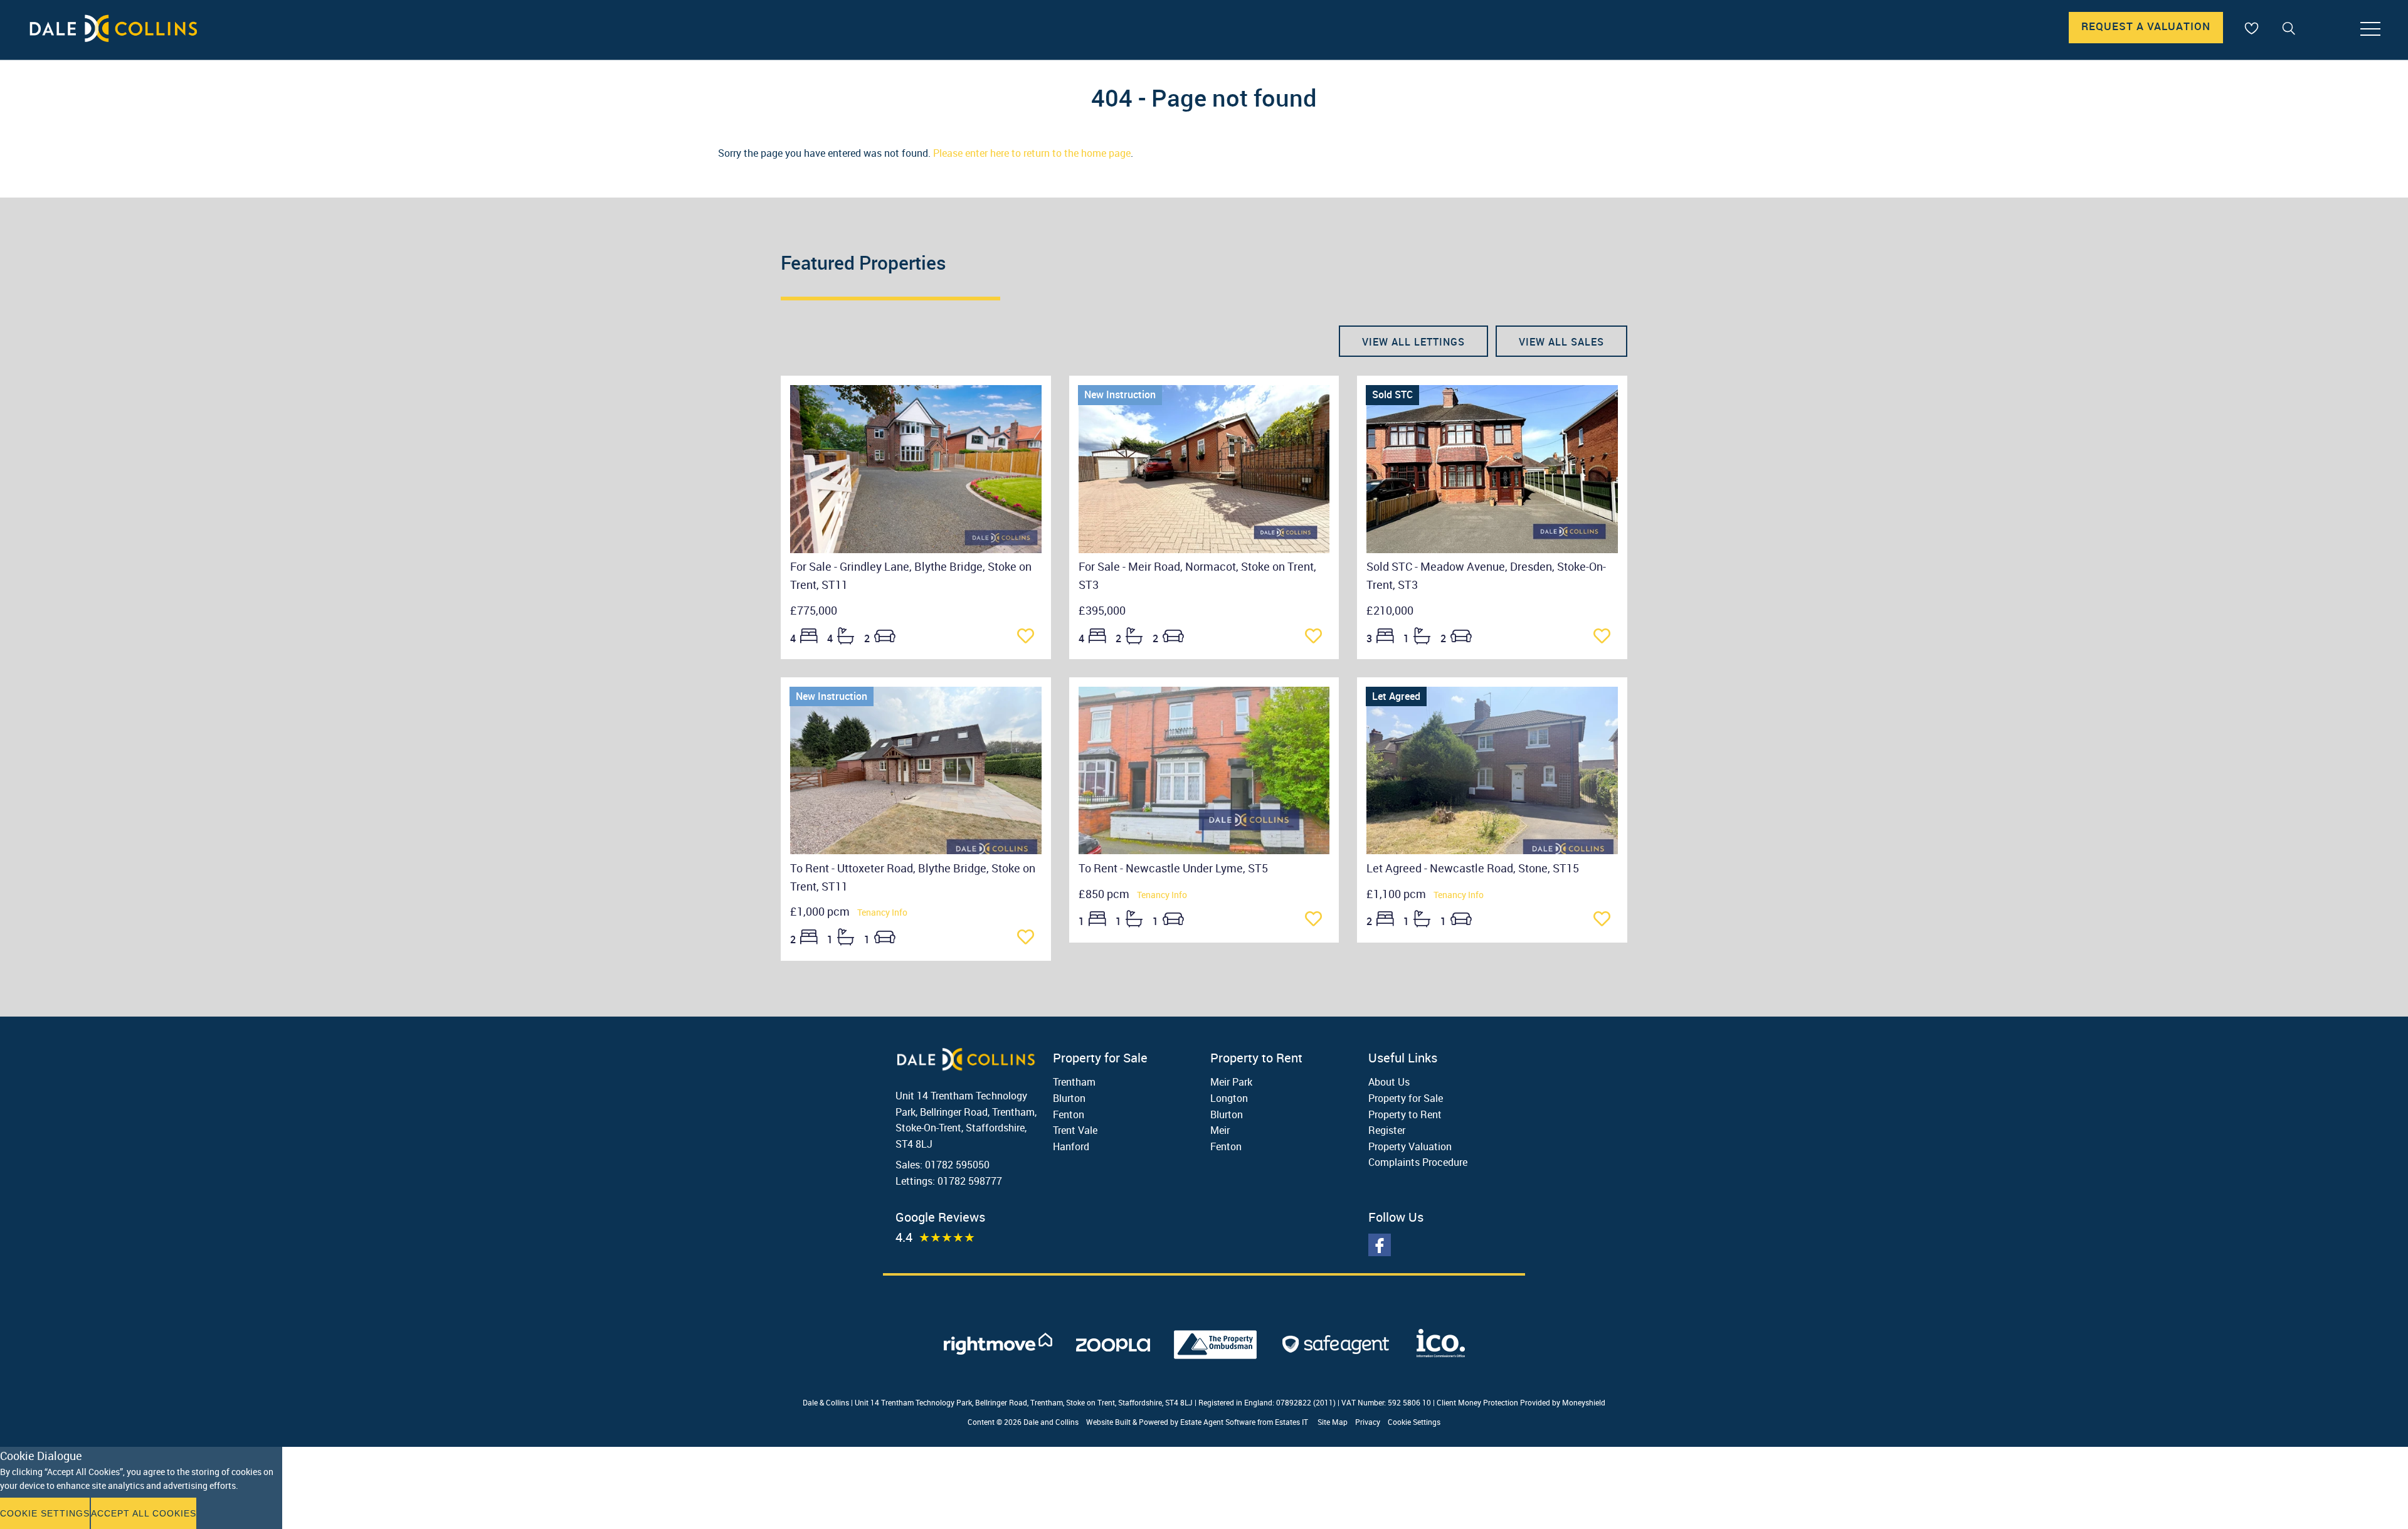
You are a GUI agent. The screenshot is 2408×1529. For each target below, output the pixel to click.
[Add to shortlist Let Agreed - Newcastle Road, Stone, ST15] (1606, 920)
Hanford (1071, 1146)
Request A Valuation (2146, 26)
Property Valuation (1410, 1146)
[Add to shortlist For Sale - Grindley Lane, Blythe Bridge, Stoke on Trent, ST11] (1029, 637)
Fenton (1069, 1114)
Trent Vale (1075, 1130)
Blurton (1069, 1098)
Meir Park (1231, 1082)
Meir (1220, 1130)
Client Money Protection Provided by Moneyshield (1521, 1402)
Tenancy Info (882, 912)
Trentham (1074, 1082)
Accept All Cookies (144, 1513)
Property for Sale (1406, 1098)
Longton (1229, 1098)
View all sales (1561, 342)
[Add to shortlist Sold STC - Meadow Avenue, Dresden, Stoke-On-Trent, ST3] (1606, 637)
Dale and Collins (1051, 1422)
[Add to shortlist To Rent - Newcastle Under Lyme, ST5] (1317, 920)
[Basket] (2251, 28)
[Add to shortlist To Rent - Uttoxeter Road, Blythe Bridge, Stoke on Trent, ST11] (1029, 938)
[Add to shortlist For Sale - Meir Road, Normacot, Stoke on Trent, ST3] (1317, 637)
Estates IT (1291, 1422)
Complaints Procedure (1418, 1162)
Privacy (1368, 1422)
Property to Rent (1405, 1114)
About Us (1389, 1082)
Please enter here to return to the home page (1032, 153)
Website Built (1108, 1422)
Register (1387, 1130)
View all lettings (1413, 342)
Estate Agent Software (1218, 1422)
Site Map (1333, 1422)
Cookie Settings (1414, 1422)
